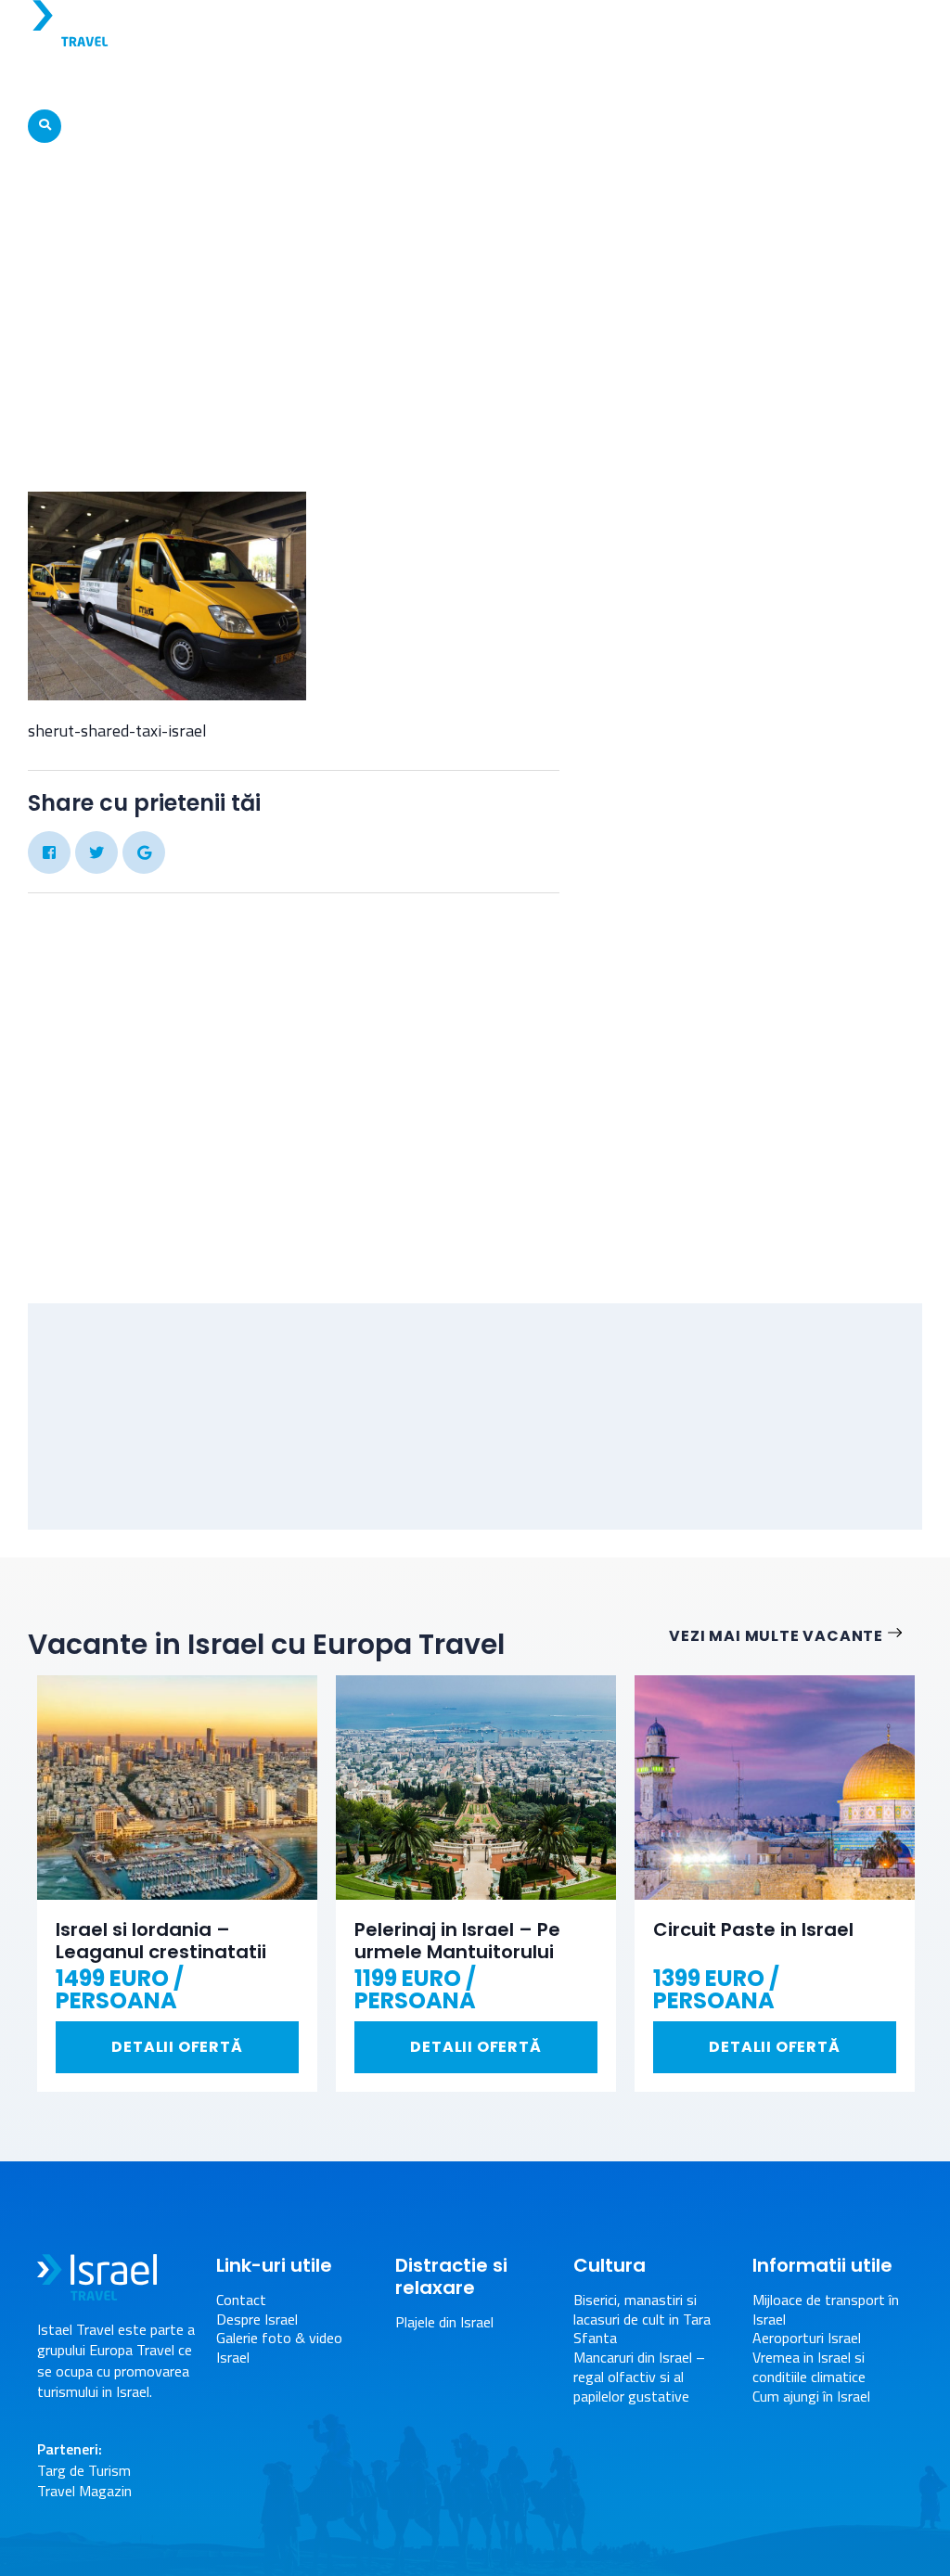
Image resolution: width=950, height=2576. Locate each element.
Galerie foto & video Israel (279, 2348)
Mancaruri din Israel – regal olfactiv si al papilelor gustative (639, 2377)
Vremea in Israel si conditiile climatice (809, 2367)
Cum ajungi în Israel (811, 2397)
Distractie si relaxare (668, 78)
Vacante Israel (196, 78)
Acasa (292, 239)
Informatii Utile (823, 78)
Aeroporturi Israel (807, 2338)
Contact (241, 2300)
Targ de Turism (84, 2470)
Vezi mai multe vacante (776, 1637)
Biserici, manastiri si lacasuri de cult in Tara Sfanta (642, 2319)
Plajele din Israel (444, 2322)
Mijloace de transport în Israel (429, 239)
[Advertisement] (764, 983)
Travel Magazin (84, 2491)
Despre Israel (82, 78)
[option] (177, 1884)
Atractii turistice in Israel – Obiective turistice (421, 78)
